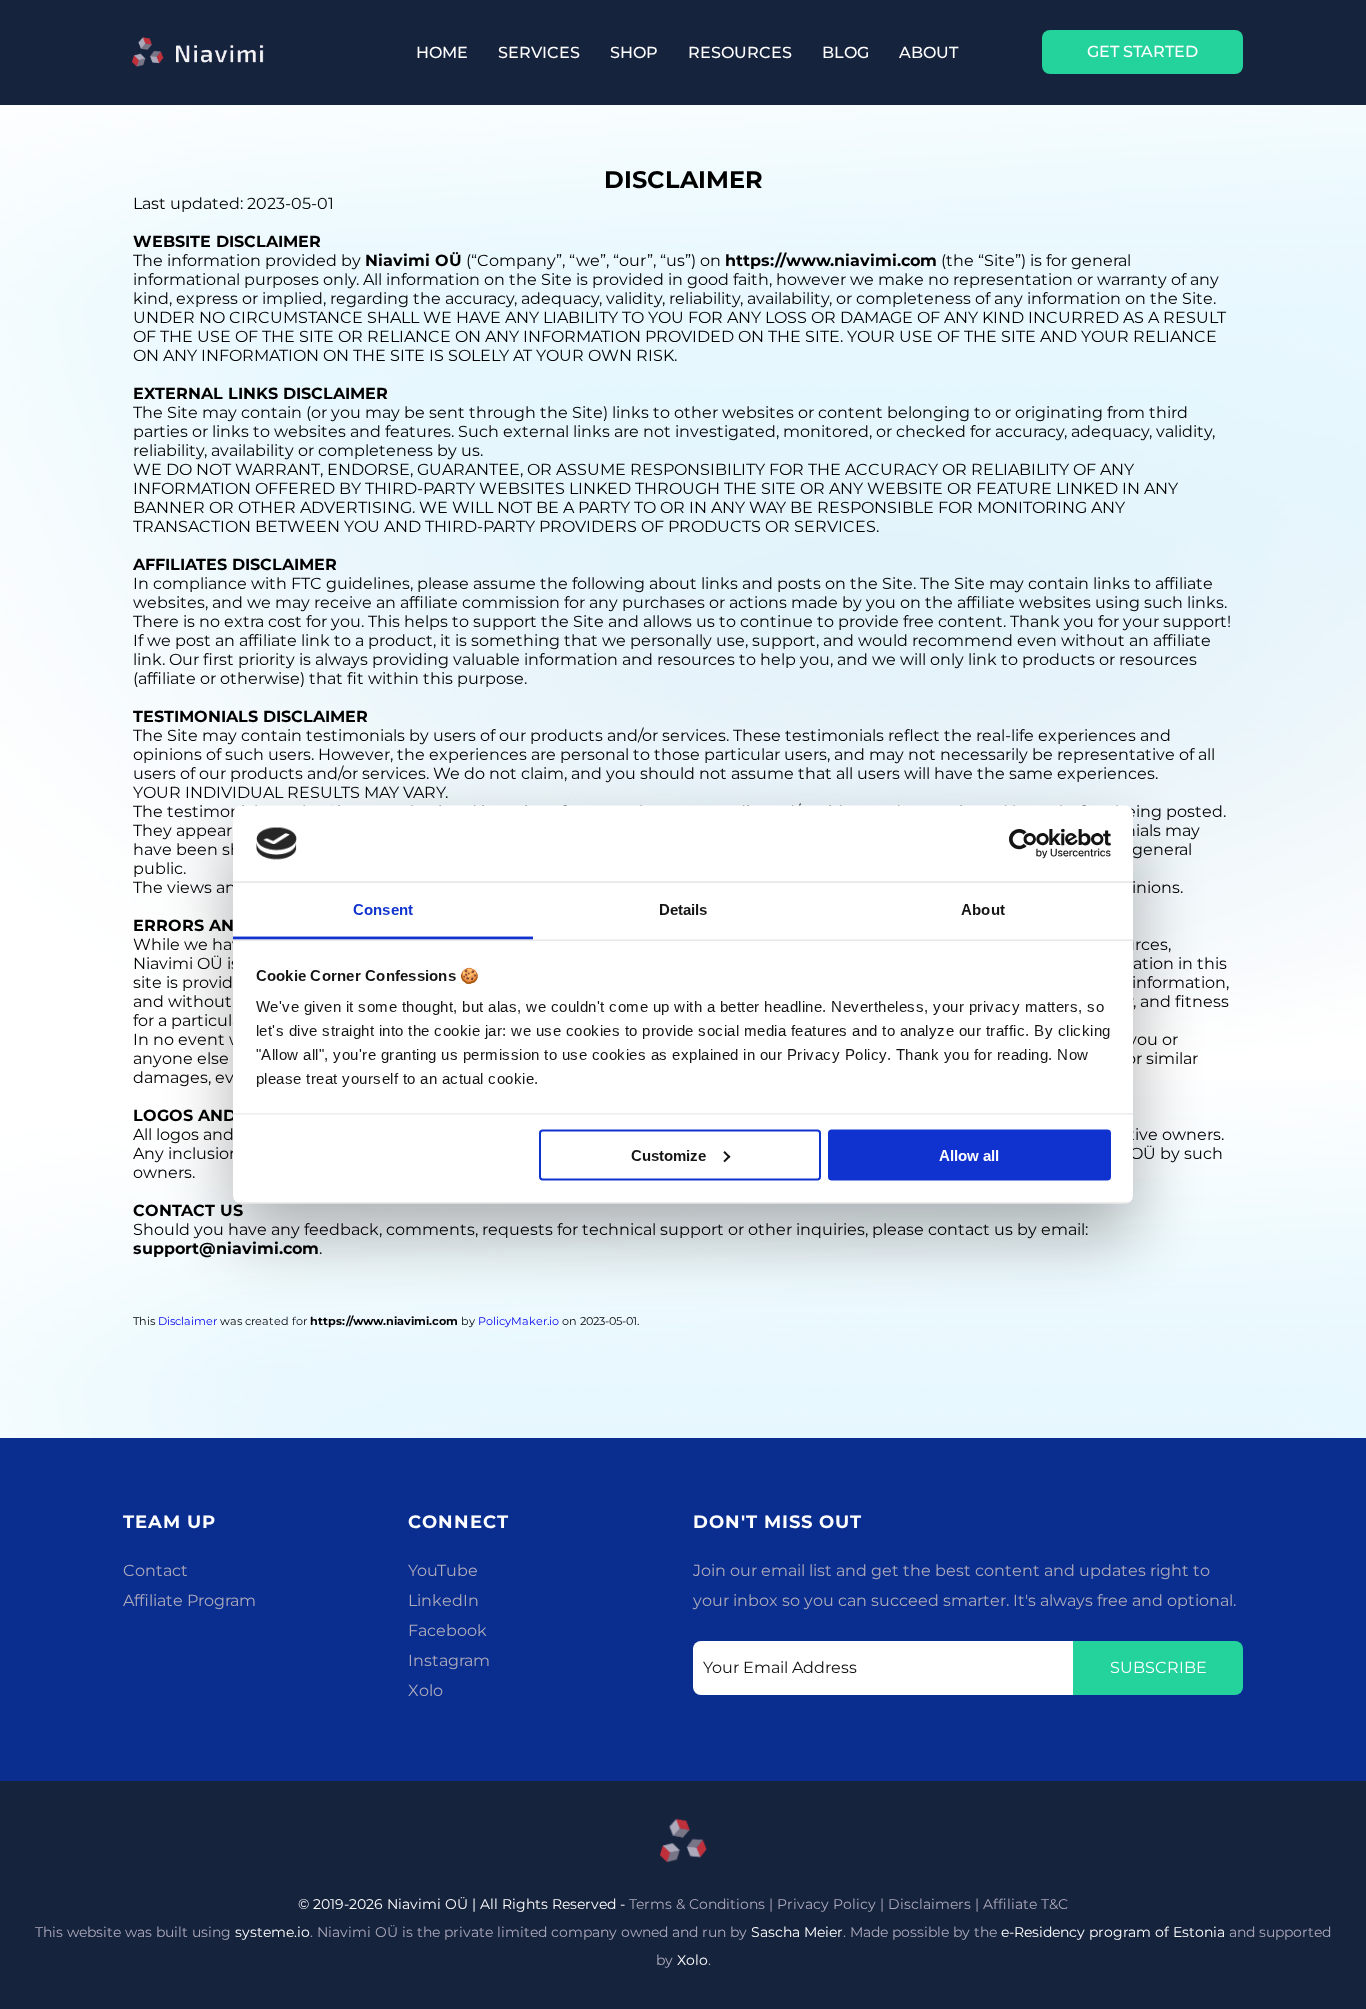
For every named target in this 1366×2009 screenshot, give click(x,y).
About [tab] (983, 909)
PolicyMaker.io (518, 1321)
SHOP (634, 52)
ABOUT (928, 52)
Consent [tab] (383, 909)
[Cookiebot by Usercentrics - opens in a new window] (1023, 844)
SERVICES (539, 52)
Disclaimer (187, 1321)
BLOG (845, 52)
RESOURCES (740, 52)
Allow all (969, 1154)
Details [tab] (683, 909)
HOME (442, 52)
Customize (668, 1154)
